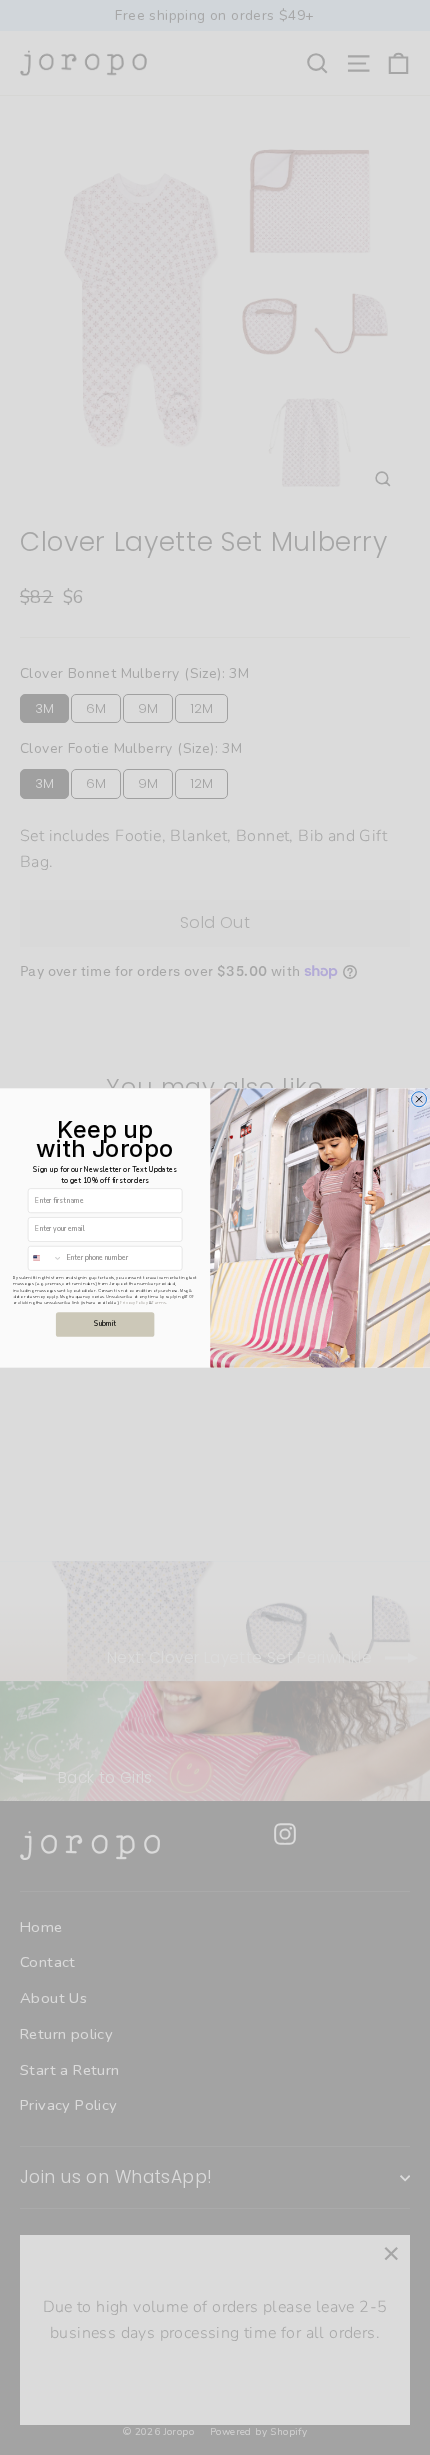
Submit (105, 1323)
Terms (158, 1302)
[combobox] (45, 1258)
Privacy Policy (134, 1302)
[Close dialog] (419, 1098)
